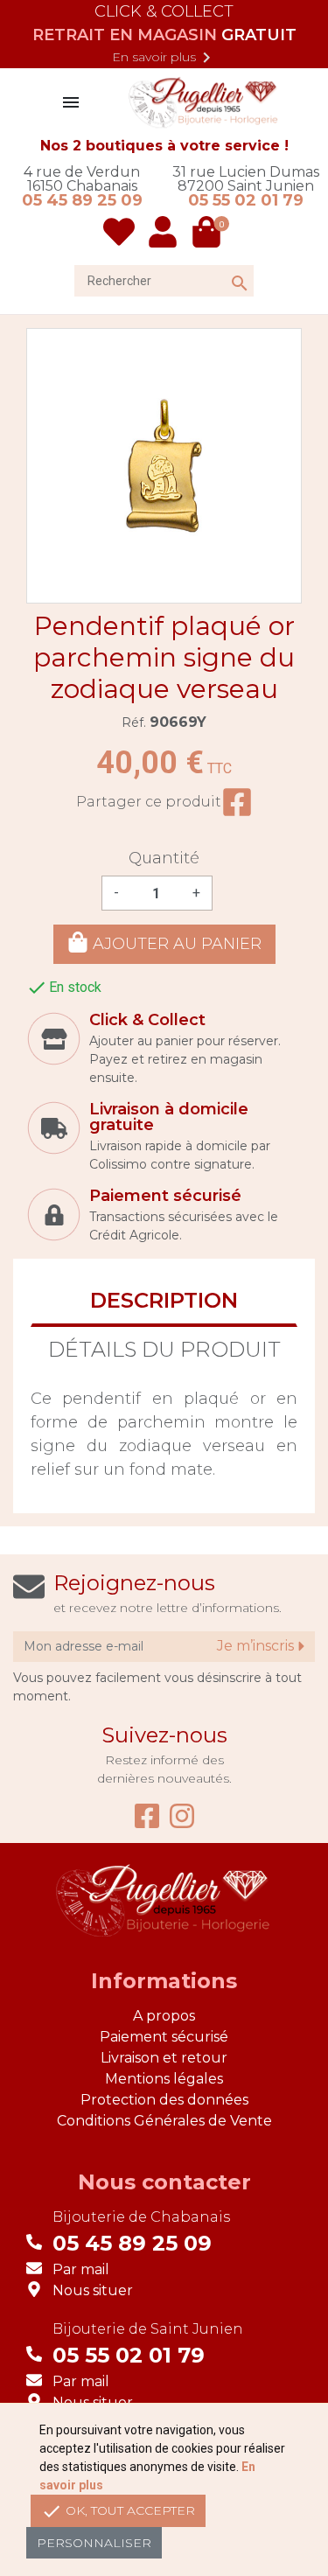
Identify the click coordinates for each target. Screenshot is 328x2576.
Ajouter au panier (175, 945)
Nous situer (93, 2290)
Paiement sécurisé (164, 2037)
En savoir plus (164, 58)
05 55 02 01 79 (246, 200)
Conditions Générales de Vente (164, 2121)
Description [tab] (164, 1300)
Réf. (134, 723)
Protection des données (164, 2100)
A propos (164, 2016)
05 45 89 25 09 (82, 200)
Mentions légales (164, 2079)
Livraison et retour (164, 2058)
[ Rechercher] (222, 266)
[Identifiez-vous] (164, 232)
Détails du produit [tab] (164, 1349)
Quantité (164, 858)
